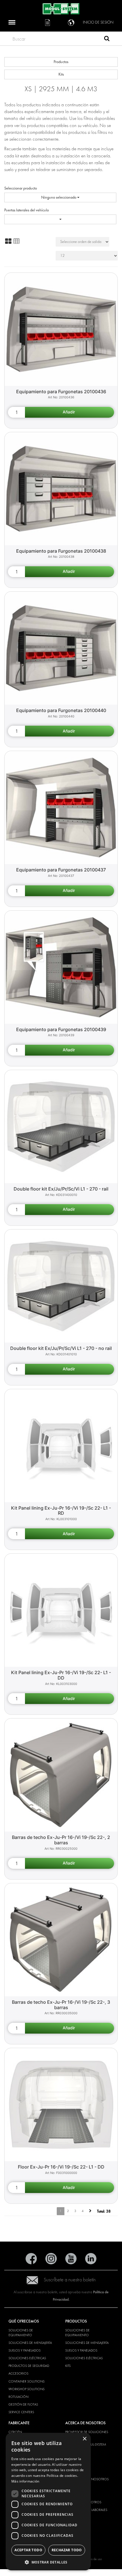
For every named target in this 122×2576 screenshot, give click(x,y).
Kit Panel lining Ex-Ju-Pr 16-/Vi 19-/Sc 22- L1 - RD (61, 1511)
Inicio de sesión (98, 22)
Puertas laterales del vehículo (27, 210)
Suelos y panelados (25, 2350)
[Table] (16, 241)
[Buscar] (107, 39)
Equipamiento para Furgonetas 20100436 (61, 392)
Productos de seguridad (29, 2366)
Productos (61, 62)
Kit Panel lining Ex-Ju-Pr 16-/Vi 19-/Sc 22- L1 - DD (61, 1675)
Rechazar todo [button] (67, 2550)
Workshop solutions (27, 2389)
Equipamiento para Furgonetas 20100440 (61, 710)
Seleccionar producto (21, 188)
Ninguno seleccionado (59, 197)
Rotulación (18, 2397)
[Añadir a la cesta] (70, 412)
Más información (25, 2481)
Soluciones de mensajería (30, 2343)
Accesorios (18, 2373)
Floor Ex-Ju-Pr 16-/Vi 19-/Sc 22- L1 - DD (61, 2167)
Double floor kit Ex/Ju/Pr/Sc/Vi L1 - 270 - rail (61, 1189)
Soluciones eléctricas (27, 2358)
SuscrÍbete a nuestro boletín (70, 2280)
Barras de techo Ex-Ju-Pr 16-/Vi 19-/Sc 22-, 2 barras (61, 1840)
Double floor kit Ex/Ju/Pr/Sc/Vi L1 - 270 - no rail (61, 1348)
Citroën (15, 2432)
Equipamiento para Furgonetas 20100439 (61, 1029)
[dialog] (48, 2502)
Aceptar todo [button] (28, 2550)
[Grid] (8, 241)
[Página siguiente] (90, 2211)
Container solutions (27, 2381)
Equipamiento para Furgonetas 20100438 (61, 551)
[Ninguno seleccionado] (60, 219)
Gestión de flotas (23, 2404)
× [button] (84, 2439)
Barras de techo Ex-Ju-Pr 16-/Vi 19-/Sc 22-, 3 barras (61, 2005)
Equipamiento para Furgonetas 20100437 (61, 870)
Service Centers (21, 2412)
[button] (48, 2562)
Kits (61, 74)
